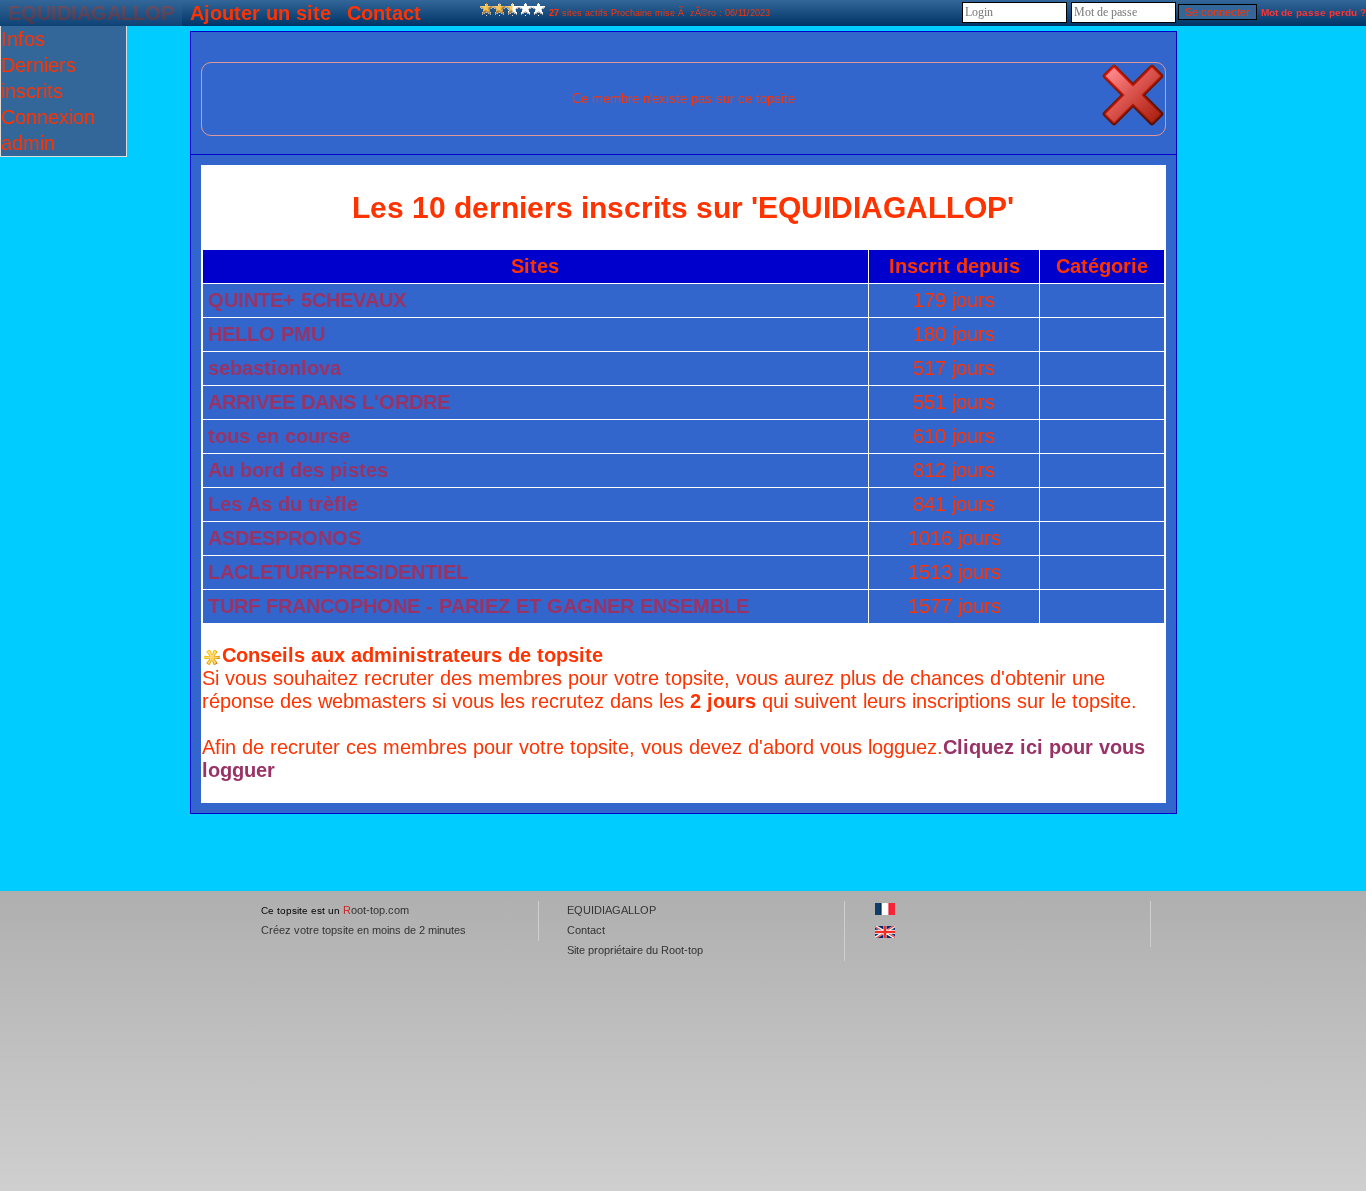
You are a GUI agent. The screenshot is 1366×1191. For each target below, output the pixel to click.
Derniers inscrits (38, 78)
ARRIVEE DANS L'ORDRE (329, 402)
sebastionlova (274, 368)
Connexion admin (48, 130)
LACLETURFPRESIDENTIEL (338, 572)
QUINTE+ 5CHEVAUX (307, 300)
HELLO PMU (266, 334)
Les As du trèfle (283, 504)
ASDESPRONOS (284, 538)
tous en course (279, 436)
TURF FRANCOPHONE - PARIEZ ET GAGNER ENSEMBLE (478, 606)
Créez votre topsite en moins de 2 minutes (363, 930)
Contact (384, 13)
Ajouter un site (260, 13)
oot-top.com (376, 910)
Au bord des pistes (298, 470)
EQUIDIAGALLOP (91, 13)
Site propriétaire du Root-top (635, 950)
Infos (23, 39)
